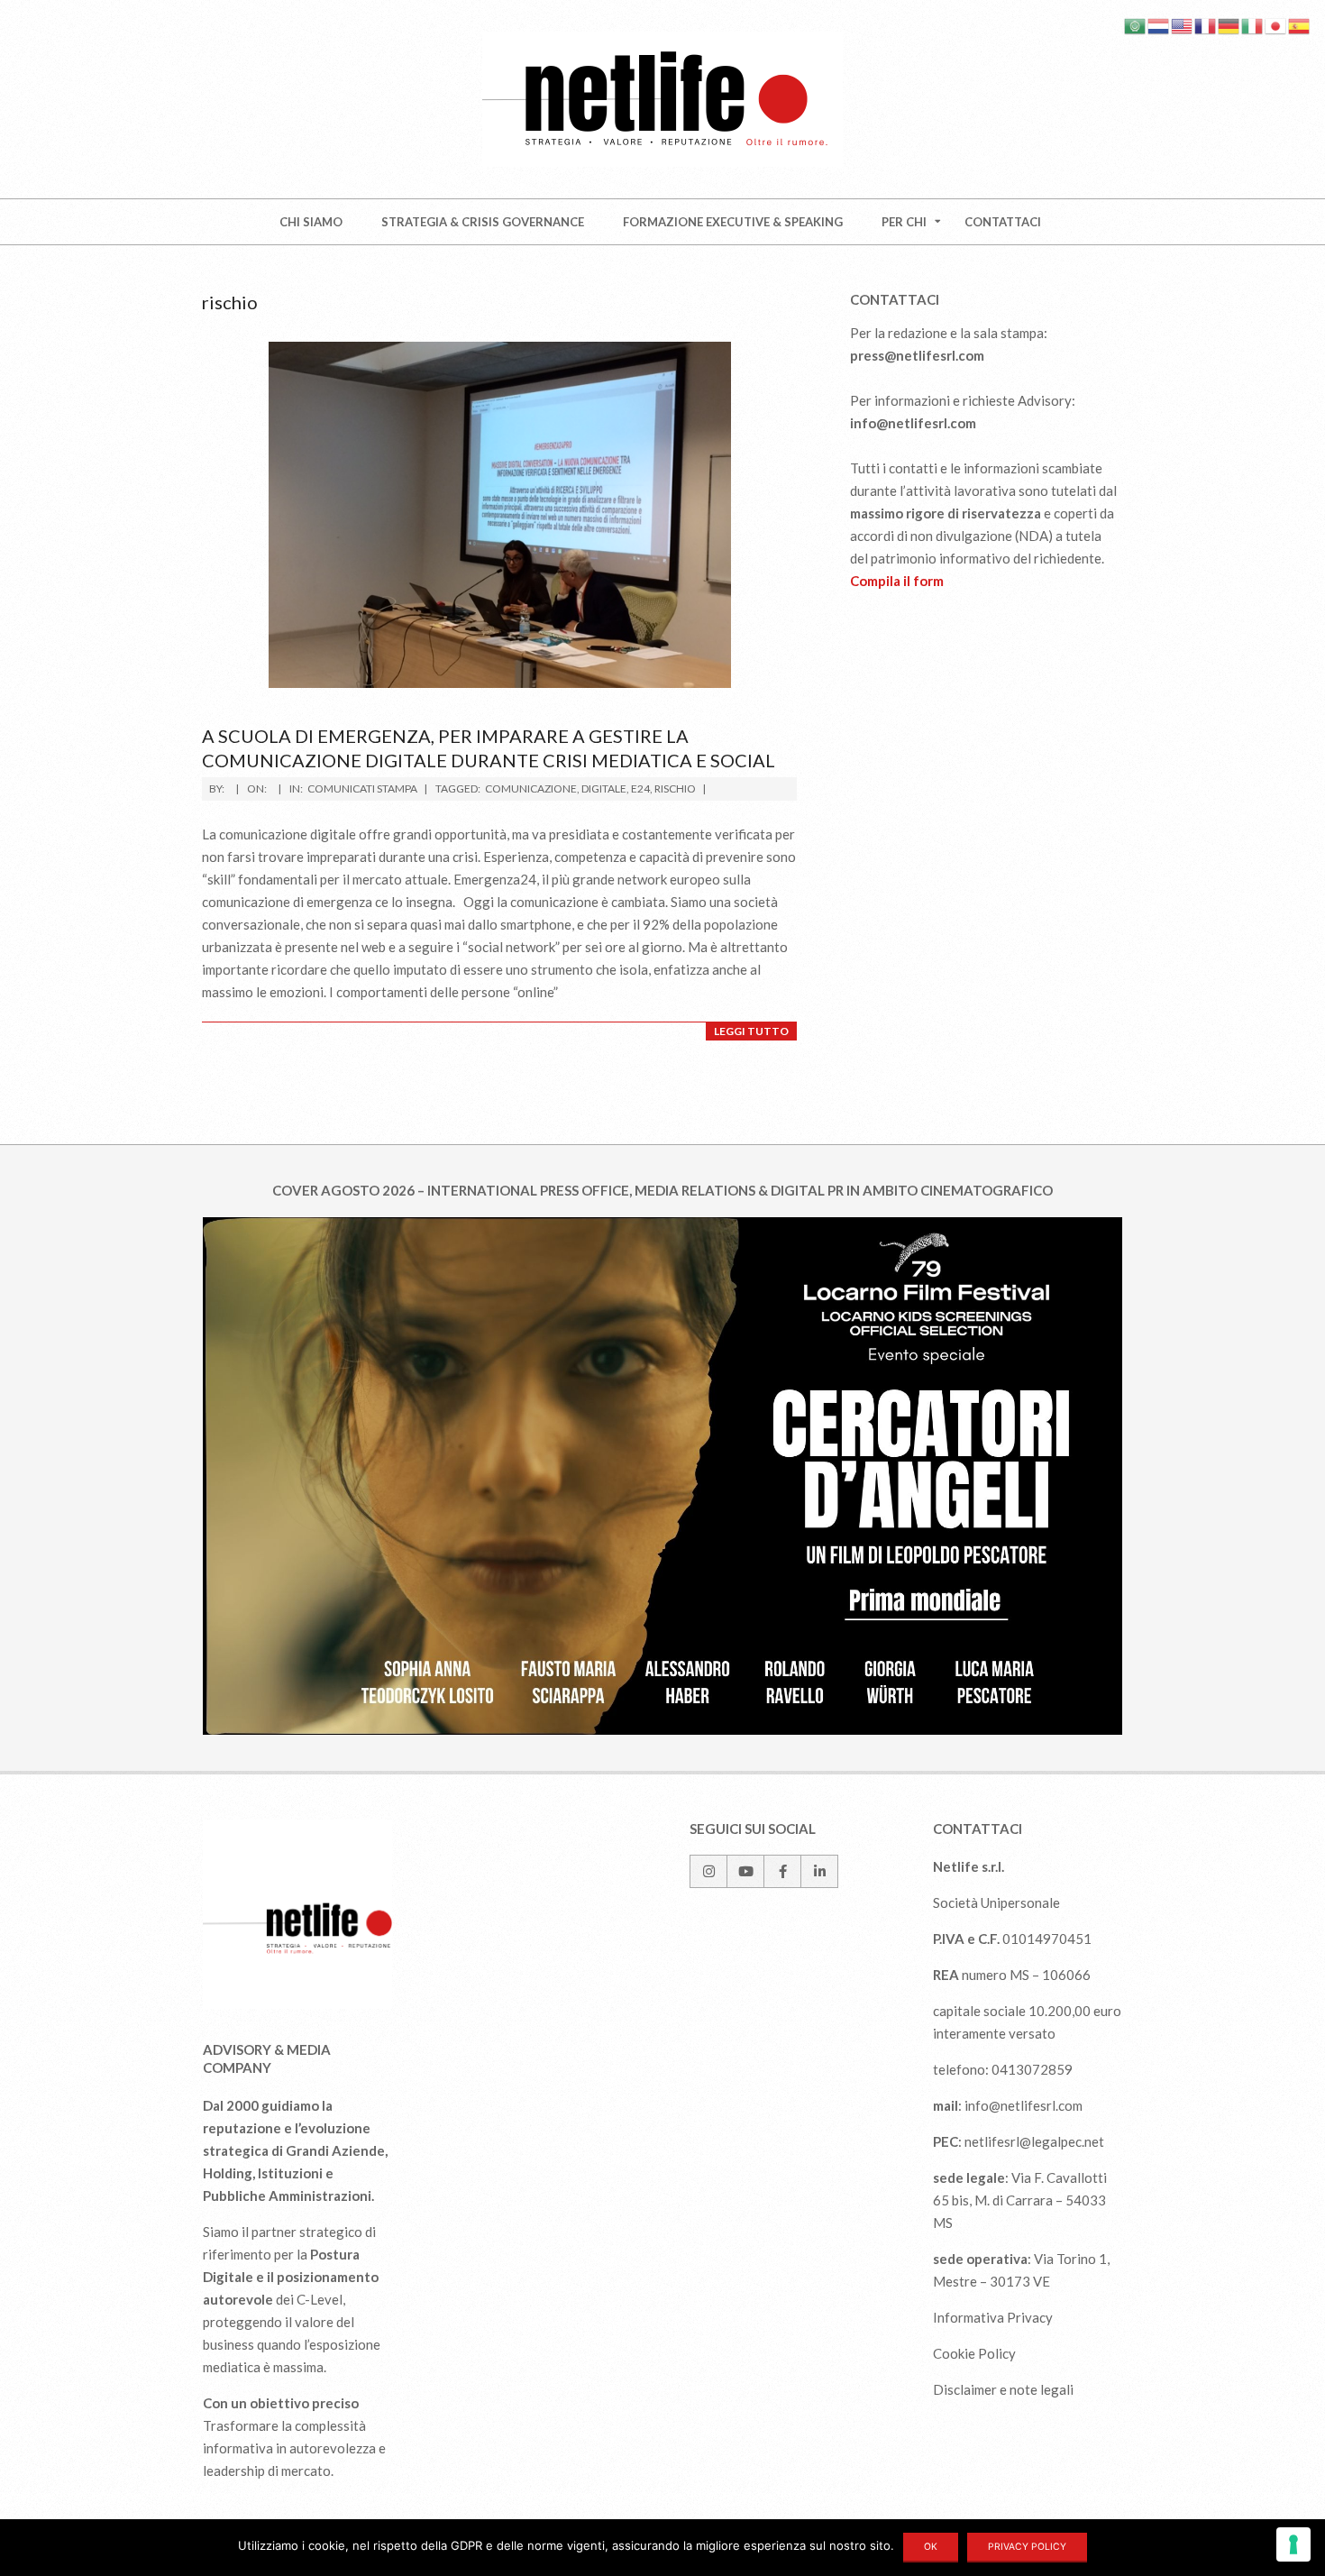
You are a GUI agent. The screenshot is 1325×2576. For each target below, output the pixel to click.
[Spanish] (1300, 24)
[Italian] (1253, 24)
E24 (640, 788)
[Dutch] (1159, 24)
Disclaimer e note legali (1003, 2389)
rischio (675, 788)
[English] (1183, 24)
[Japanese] (1276, 24)
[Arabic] (1136, 24)
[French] (1206, 24)
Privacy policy (1027, 2547)
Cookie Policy (974, 2353)
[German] (1229, 24)
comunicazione (531, 788)
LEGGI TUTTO (751, 1031)
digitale (604, 788)
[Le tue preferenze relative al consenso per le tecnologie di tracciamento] (1293, 2544)
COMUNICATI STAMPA (362, 788)
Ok (931, 2547)
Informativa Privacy (993, 2317)
